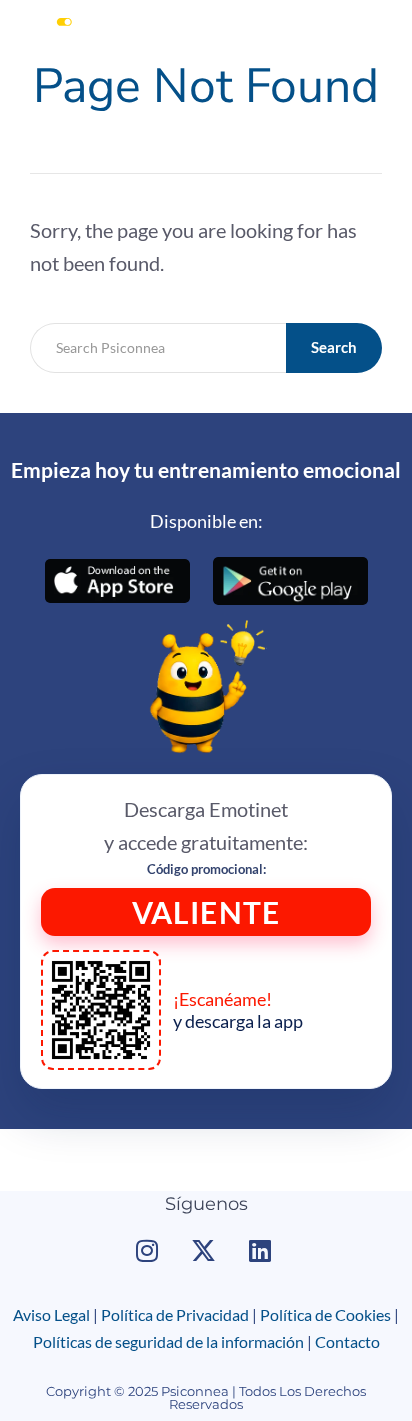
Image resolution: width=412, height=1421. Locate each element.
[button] (385, 43)
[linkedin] (262, 1250)
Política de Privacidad (175, 1314)
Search (334, 347)
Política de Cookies (325, 1314)
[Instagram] (150, 1250)
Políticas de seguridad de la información (168, 1341)
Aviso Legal (51, 1314)
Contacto (347, 1341)
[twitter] (206, 1250)
